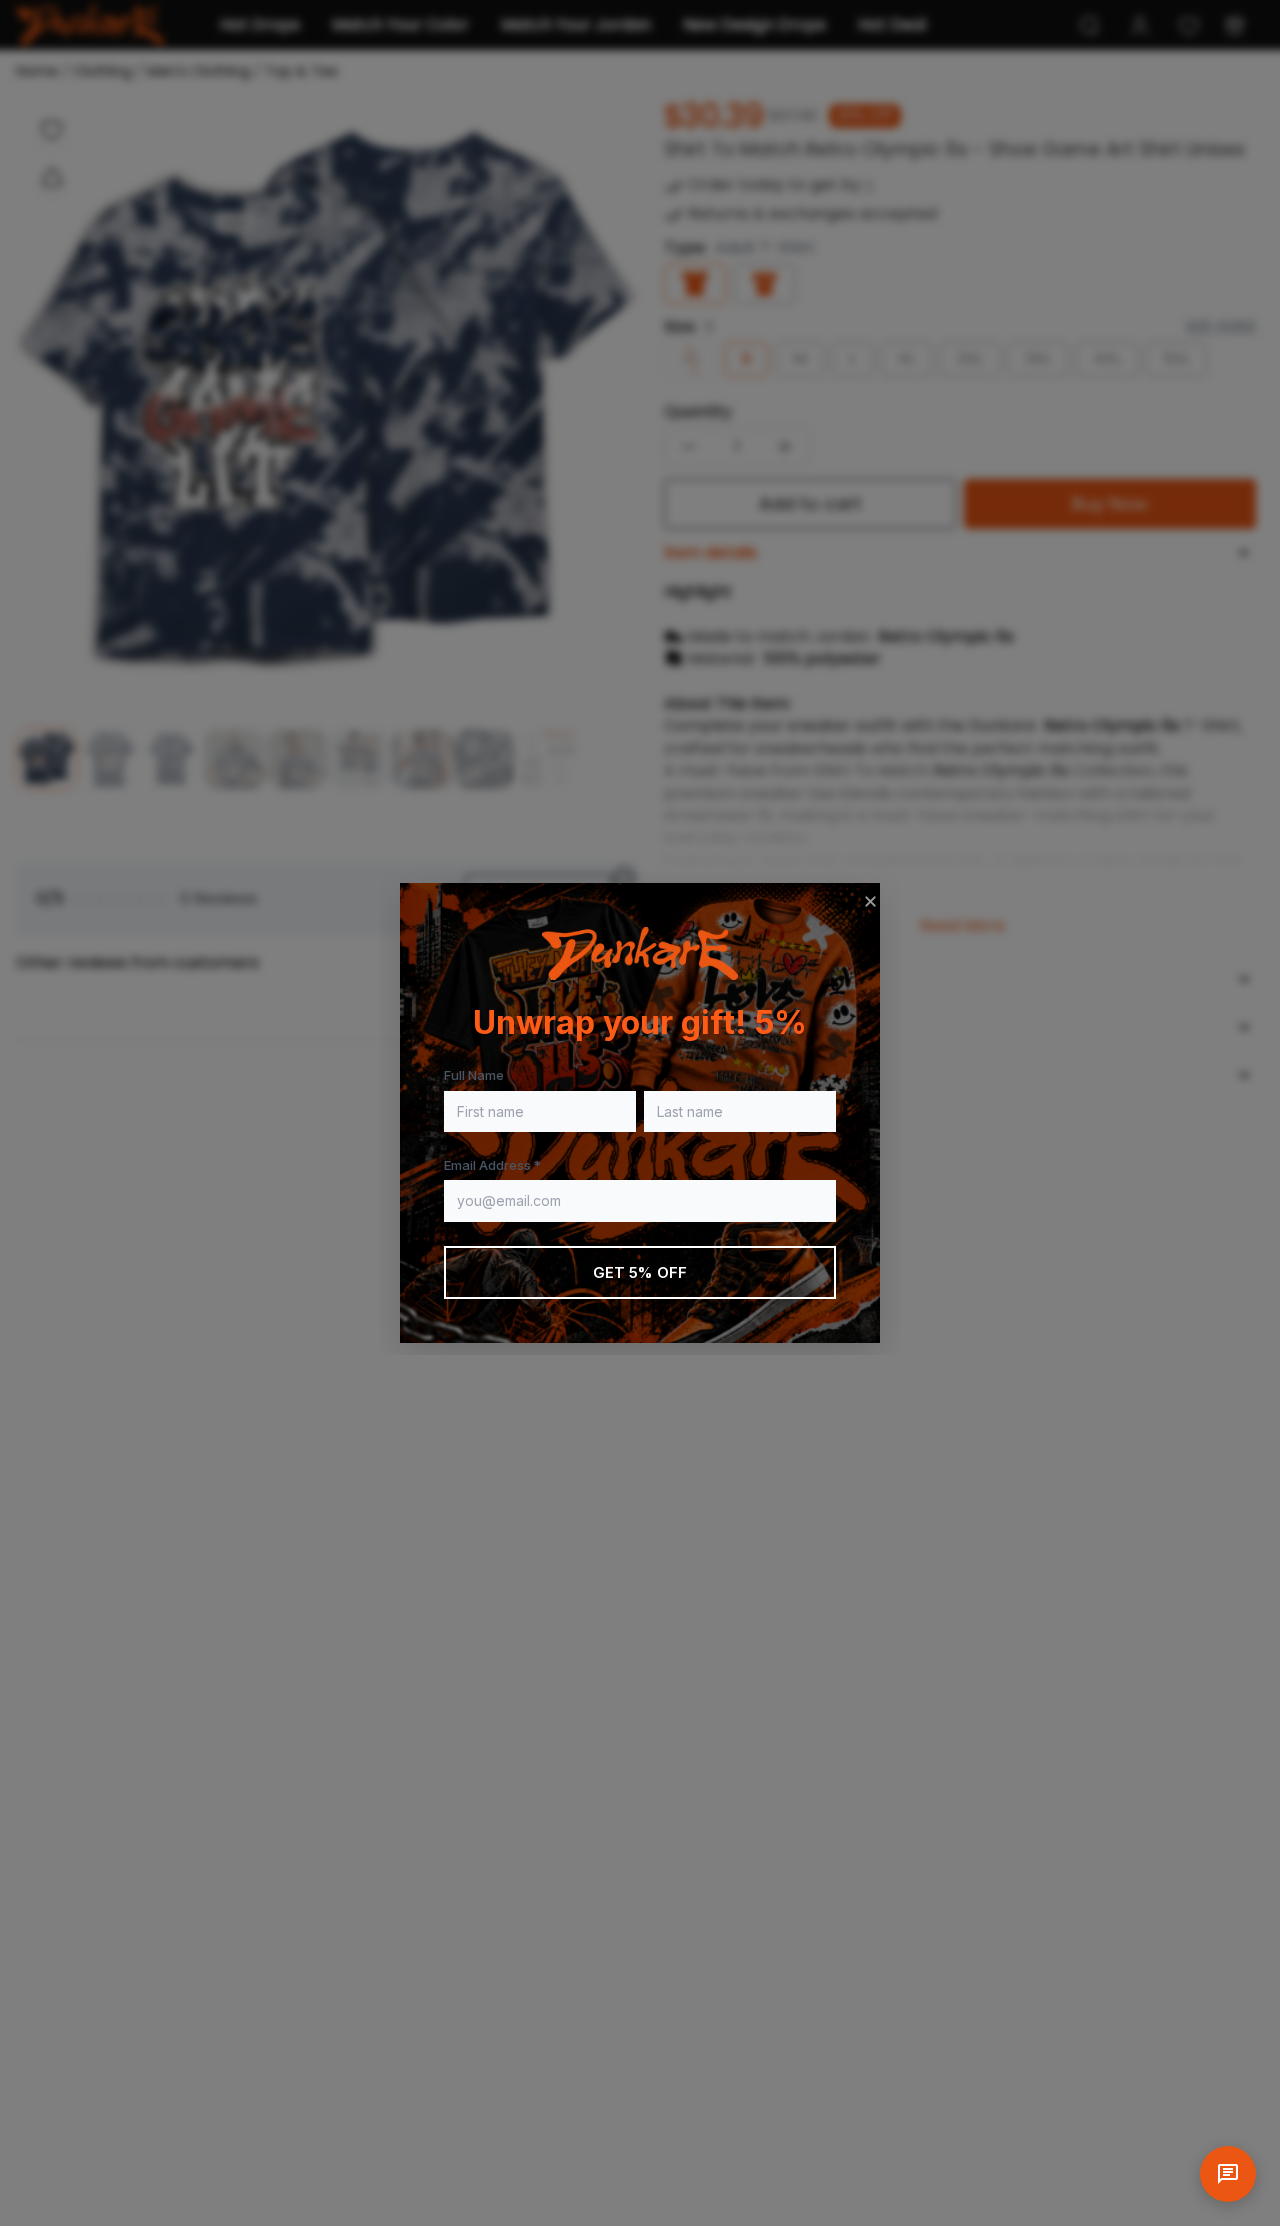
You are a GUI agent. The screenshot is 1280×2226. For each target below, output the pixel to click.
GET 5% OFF (640, 1272)
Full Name (474, 1075)
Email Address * (492, 1165)
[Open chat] (1228, 2174)
